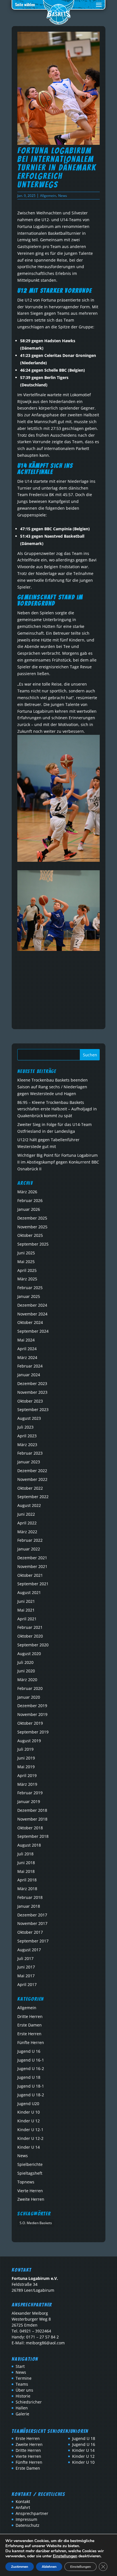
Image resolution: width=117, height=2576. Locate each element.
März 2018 (27, 1889)
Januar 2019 (29, 1801)
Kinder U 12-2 (30, 2138)
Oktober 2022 (30, 1488)
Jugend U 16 (29, 2051)
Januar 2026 (29, 1209)
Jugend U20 (28, 2104)
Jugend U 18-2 (31, 2095)
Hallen (22, 2408)
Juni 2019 (26, 1758)
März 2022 (27, 1532)
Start (20, 2366)
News (63, 196)
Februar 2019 (30, 1793)
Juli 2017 (25, 1958)
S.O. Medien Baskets (36, 2223)
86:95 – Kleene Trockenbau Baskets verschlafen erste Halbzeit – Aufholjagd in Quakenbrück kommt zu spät (57, 1109)
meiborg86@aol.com (45, 2343)
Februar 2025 (30, 1288)
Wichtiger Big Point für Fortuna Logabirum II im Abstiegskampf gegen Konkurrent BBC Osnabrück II (58, 1162)
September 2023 (33, 1409)
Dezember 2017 (32, 1915)
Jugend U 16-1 (31, 2060)
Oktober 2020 (30, 1636)
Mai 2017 (26, 1976)
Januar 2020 (29, 1697)
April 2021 (27, 1619)
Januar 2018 (29, 1906)
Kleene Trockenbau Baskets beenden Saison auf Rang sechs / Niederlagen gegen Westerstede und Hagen (53, 1087)
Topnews (26, 2182)
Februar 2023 (30, 1453)
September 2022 (33, 1497)
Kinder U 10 (29, 2112)
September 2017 (33, 1941)
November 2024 (32, 1314)
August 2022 (29, 1505)
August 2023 (29, 1418)
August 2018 (29, 1845)
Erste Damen (30, 2025)
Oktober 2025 (30, 1235)
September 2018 (33, 1836)
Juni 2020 (26, 1671)
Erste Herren (29, 2034)
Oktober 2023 (30, 1401)
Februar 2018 (30, 1897)
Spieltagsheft (30, 2173)
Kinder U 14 (29, 2147)
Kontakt (23, 2501)
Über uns (24, 2390)
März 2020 (27, 1680)
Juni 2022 (26, 1514)
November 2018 (32, 1819)
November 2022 (32, 1479)
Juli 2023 (25, 1427)
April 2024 (27, 1349)
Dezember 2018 (32, 1810)
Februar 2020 (30, 1688)
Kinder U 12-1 (30, 2130)
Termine (24, 2378)
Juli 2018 (25, 1854)
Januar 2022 (29, 1549)
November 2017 (32, 1923)
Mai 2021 (26, 1610)
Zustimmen (20, 2567)
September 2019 (33, 1732)
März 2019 (27, 1784)
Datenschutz (28, 2525)
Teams (22, 2384)
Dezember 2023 (32, 1383)
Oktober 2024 (30, 1322)
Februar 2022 (30, 1540)
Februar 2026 (30, 1200)
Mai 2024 (26, 1340)
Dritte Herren (30, 2016)
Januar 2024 (29, 1375)
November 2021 (32, 1566)
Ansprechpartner (32, 2513)
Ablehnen (49, 2567)
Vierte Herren (30, 2191)
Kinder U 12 (29, 2121)
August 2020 (29, 1654)
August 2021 (29, 1592)
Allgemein (48, 196)
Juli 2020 (25, 1662)
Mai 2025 (26, 1262)
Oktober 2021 (30, 1575)
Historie (23, 2396)
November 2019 (32, 1714)
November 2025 (32, 1227)
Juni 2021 (26, 1601)
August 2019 (29, 1741)
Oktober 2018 (30, 1828)
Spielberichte (30, 2164)
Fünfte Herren (31, 2042)
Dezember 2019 (32, 1706)
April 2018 (27, 1880)
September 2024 (33, 1331)
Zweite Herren (31, 2199)
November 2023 (32, 1392)
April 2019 (27, 1775)
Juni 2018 (26, 1863)
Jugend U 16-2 (31, 2068)
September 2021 (33, 1584)
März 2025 (27, 1279)
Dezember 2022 (32, 1471)
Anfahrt (23, 2507)
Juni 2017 (26, 1967)
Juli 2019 (25, 1749)
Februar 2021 (30, 1627)
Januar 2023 (29, 1462)
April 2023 (27, 1436)
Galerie (22, 2414)
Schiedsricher (29, 2402)
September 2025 (33, 1244)
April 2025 (27, 1270)
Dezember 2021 (32, 1558)
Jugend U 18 (29, 2077)
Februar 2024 (30, 1366)
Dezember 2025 (32, 1218)
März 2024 (27, 1357)
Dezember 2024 (32, 1305)
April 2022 (27, 1523)
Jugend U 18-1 (31, 2086)
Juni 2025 (26, 1253)
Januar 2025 (29, 1296)
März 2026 (27, 1192)
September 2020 (33, 1645)
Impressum (26, 2519)
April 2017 (27, 1984)
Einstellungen (65, 2556)
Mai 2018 (26, 1871)
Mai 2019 (26, 1767)
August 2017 (29, 1950)
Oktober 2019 (30, 1723)
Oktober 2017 (30, 1932)
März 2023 (27, 1445)
